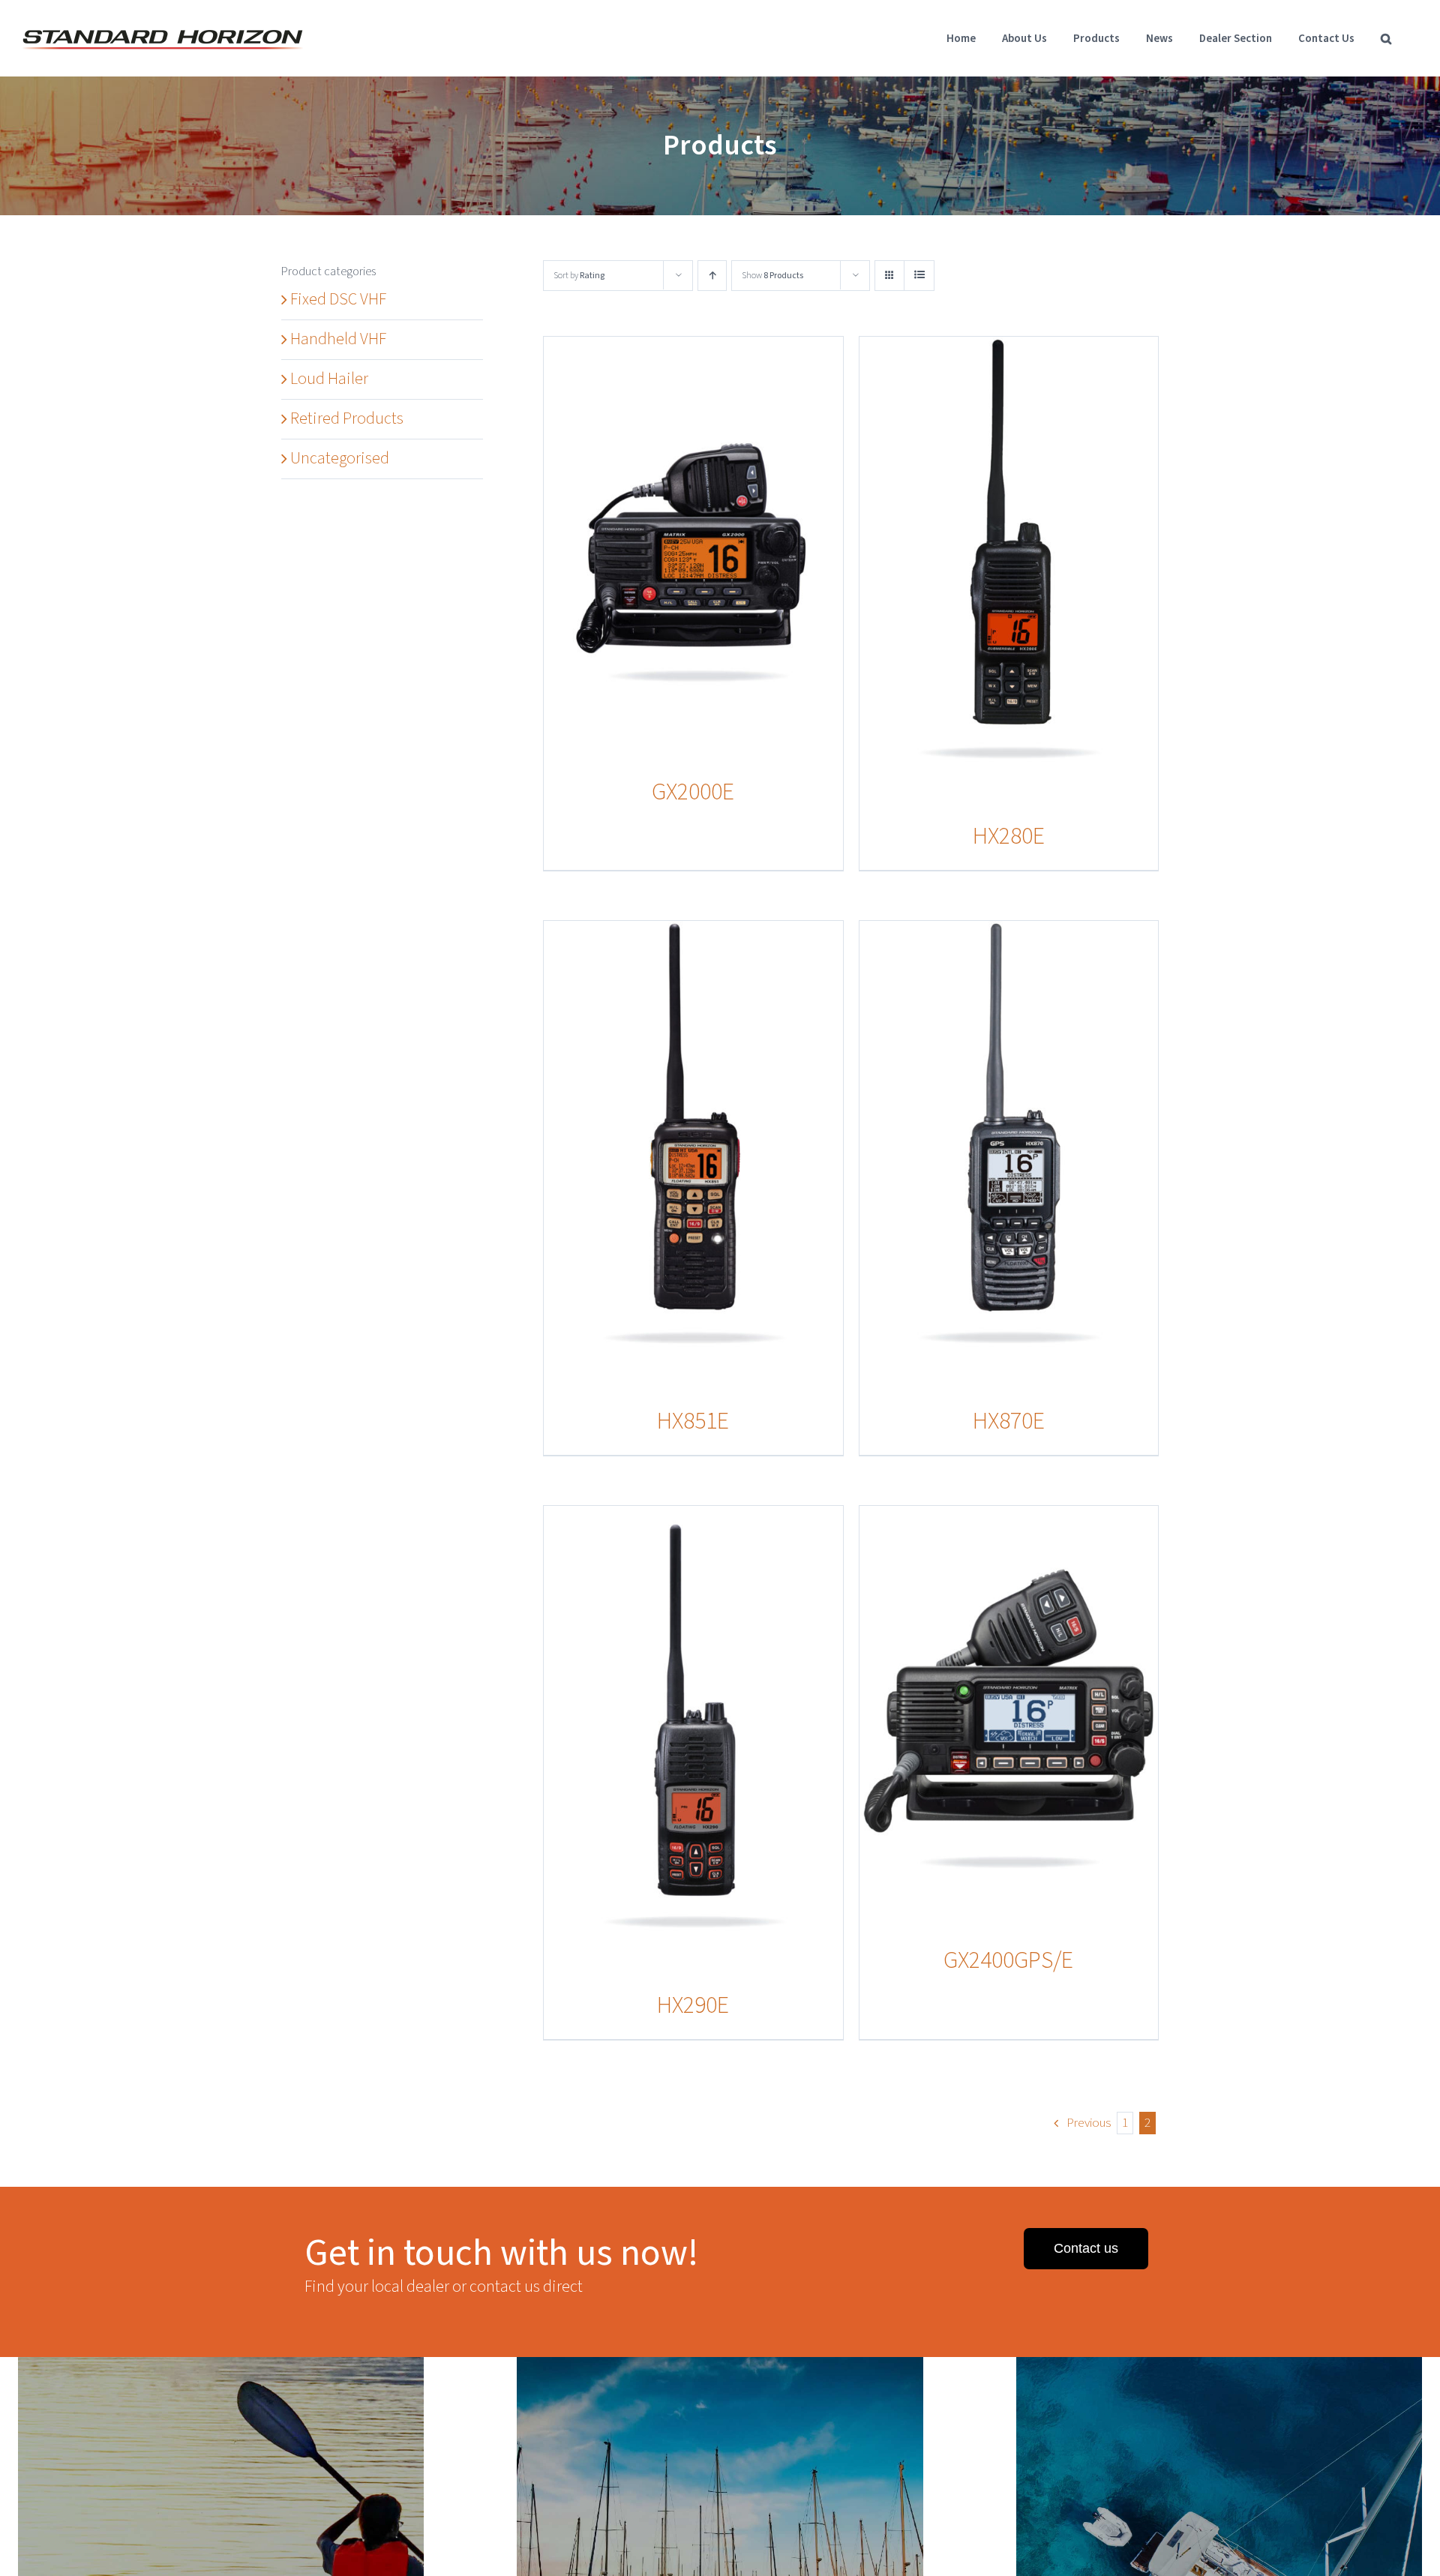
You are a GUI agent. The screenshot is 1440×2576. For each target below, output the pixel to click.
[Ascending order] (712, 276)
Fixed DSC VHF (338, 299)
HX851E (693, 1421)
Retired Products (347, 418)
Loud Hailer (329, 379)
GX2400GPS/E (1008, 1960)
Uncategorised (340, 458)
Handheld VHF (338, 339)
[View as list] (919, 276)
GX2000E (693, 792)
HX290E (693, 2005)
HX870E (1009, 1421)
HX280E (1009, 836)
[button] (1386, 38)
